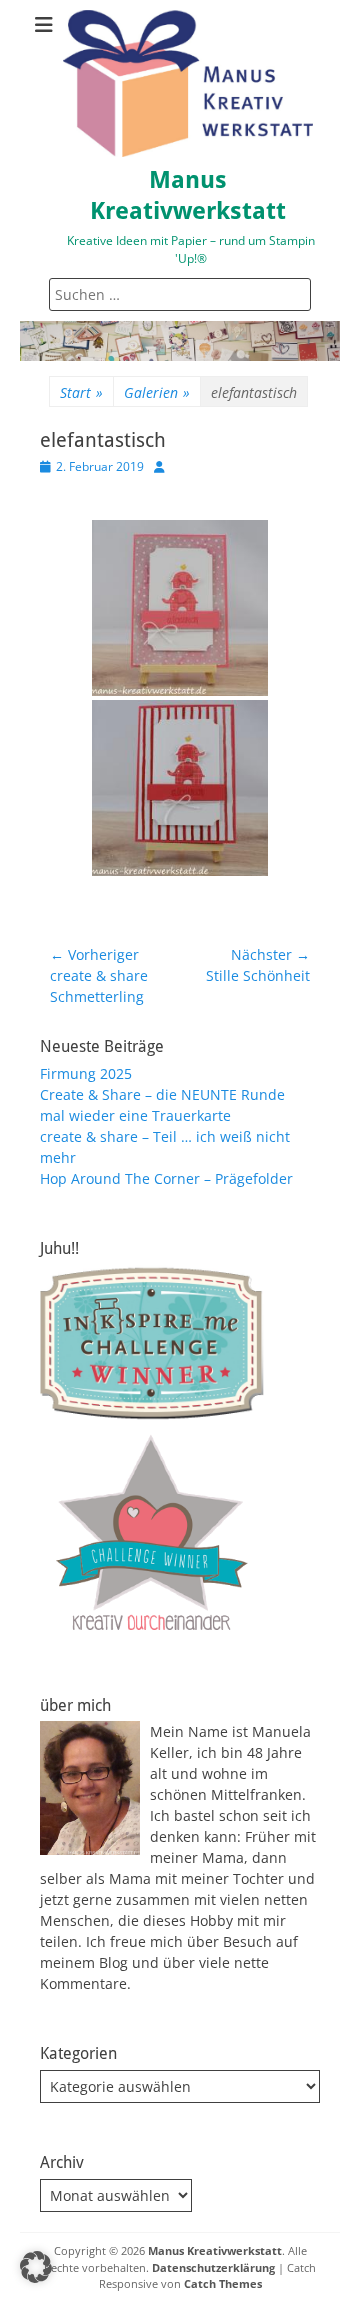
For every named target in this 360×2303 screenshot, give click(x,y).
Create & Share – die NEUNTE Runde (162, 1094)
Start (81, 392)
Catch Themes (223, 2283)
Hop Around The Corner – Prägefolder (166, 1178)
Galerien (157, 392)
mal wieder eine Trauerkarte (135, 1115)
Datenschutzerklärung (213, 2267)
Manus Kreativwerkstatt (215, 2250)
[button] (36, 2267)
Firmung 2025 (86, 1073)
